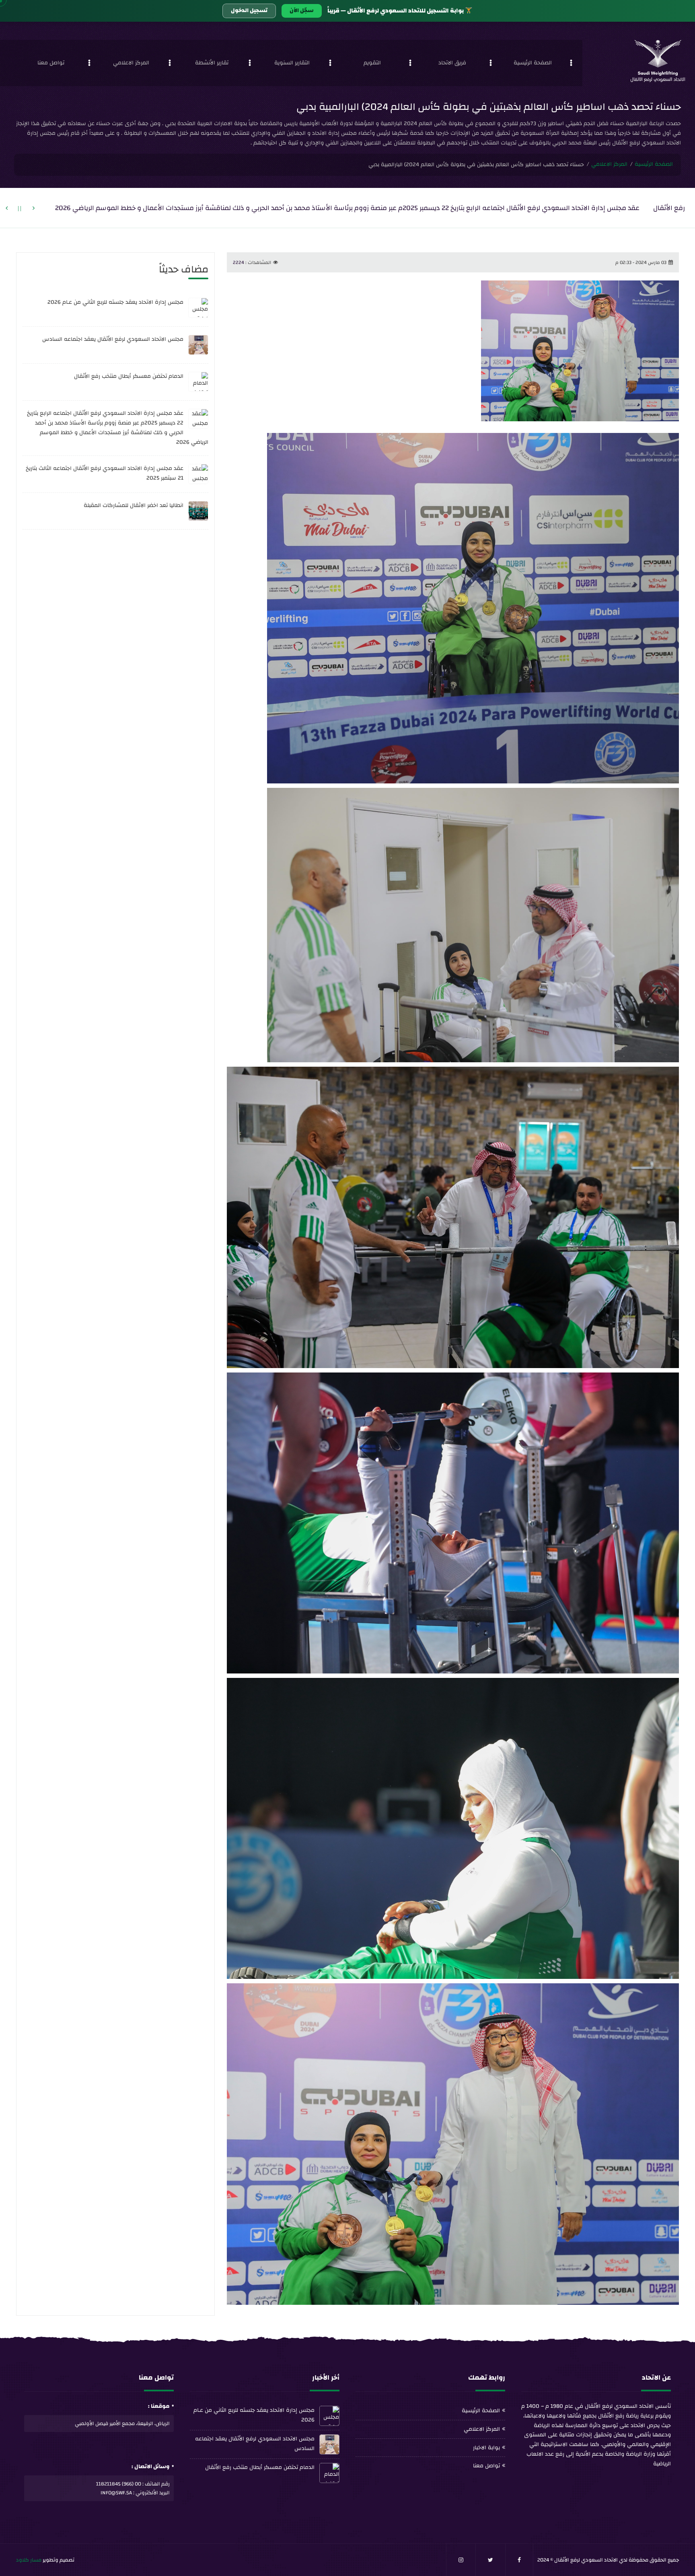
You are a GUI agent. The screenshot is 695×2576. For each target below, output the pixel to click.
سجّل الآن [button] (302, 10)
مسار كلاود (29, 2560)
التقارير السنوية (292, 63)
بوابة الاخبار (486, 2448)
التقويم (372, 63)
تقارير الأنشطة (212, 63)
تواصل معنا (51, 63)
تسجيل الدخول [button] (249, 10)
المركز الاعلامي (131, 63)
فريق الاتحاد (452, 63)
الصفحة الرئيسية (533, 63)
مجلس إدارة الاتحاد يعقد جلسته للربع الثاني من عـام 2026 (115, 302)
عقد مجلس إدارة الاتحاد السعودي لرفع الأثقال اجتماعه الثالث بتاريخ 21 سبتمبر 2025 (105, 473)
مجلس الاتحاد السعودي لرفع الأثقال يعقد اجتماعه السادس (113, 339)
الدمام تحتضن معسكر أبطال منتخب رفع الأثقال (129, 376)
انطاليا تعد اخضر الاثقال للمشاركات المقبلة (134, 505)
